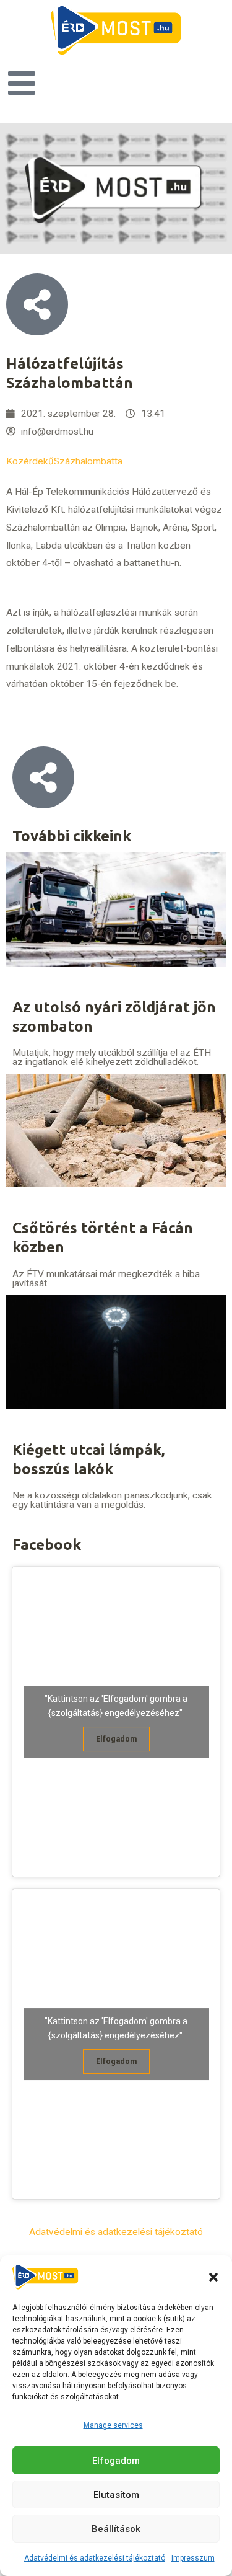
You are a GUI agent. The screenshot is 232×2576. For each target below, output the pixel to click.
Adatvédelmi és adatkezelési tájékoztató (95, 2558)
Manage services (113, 2425)
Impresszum (193, 2558)
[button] (213, 2277)
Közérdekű (30, 461)
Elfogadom (116, 2461)
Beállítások (116, 2529)
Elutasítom (116, 2495)
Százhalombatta (88, 461)
